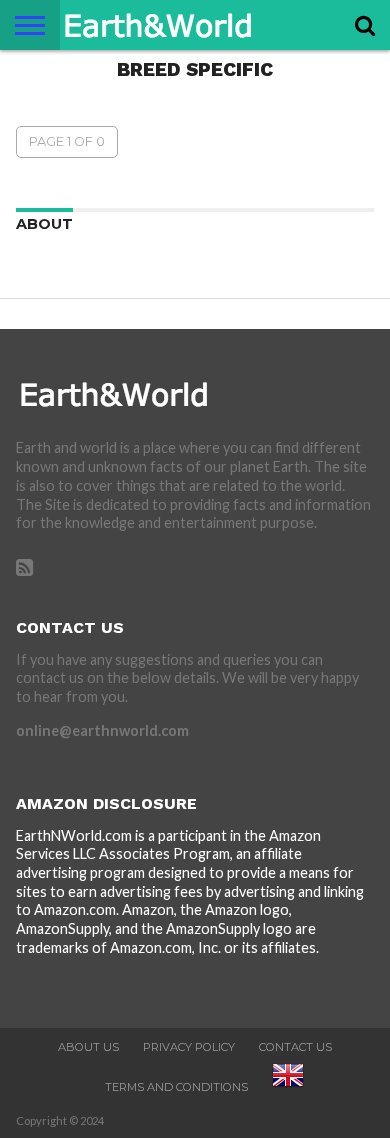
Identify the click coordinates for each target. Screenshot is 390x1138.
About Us (88, 1047)
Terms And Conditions (176, 1087)
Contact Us (295, 1047)
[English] (288, 1087)
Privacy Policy (189, 1047)
